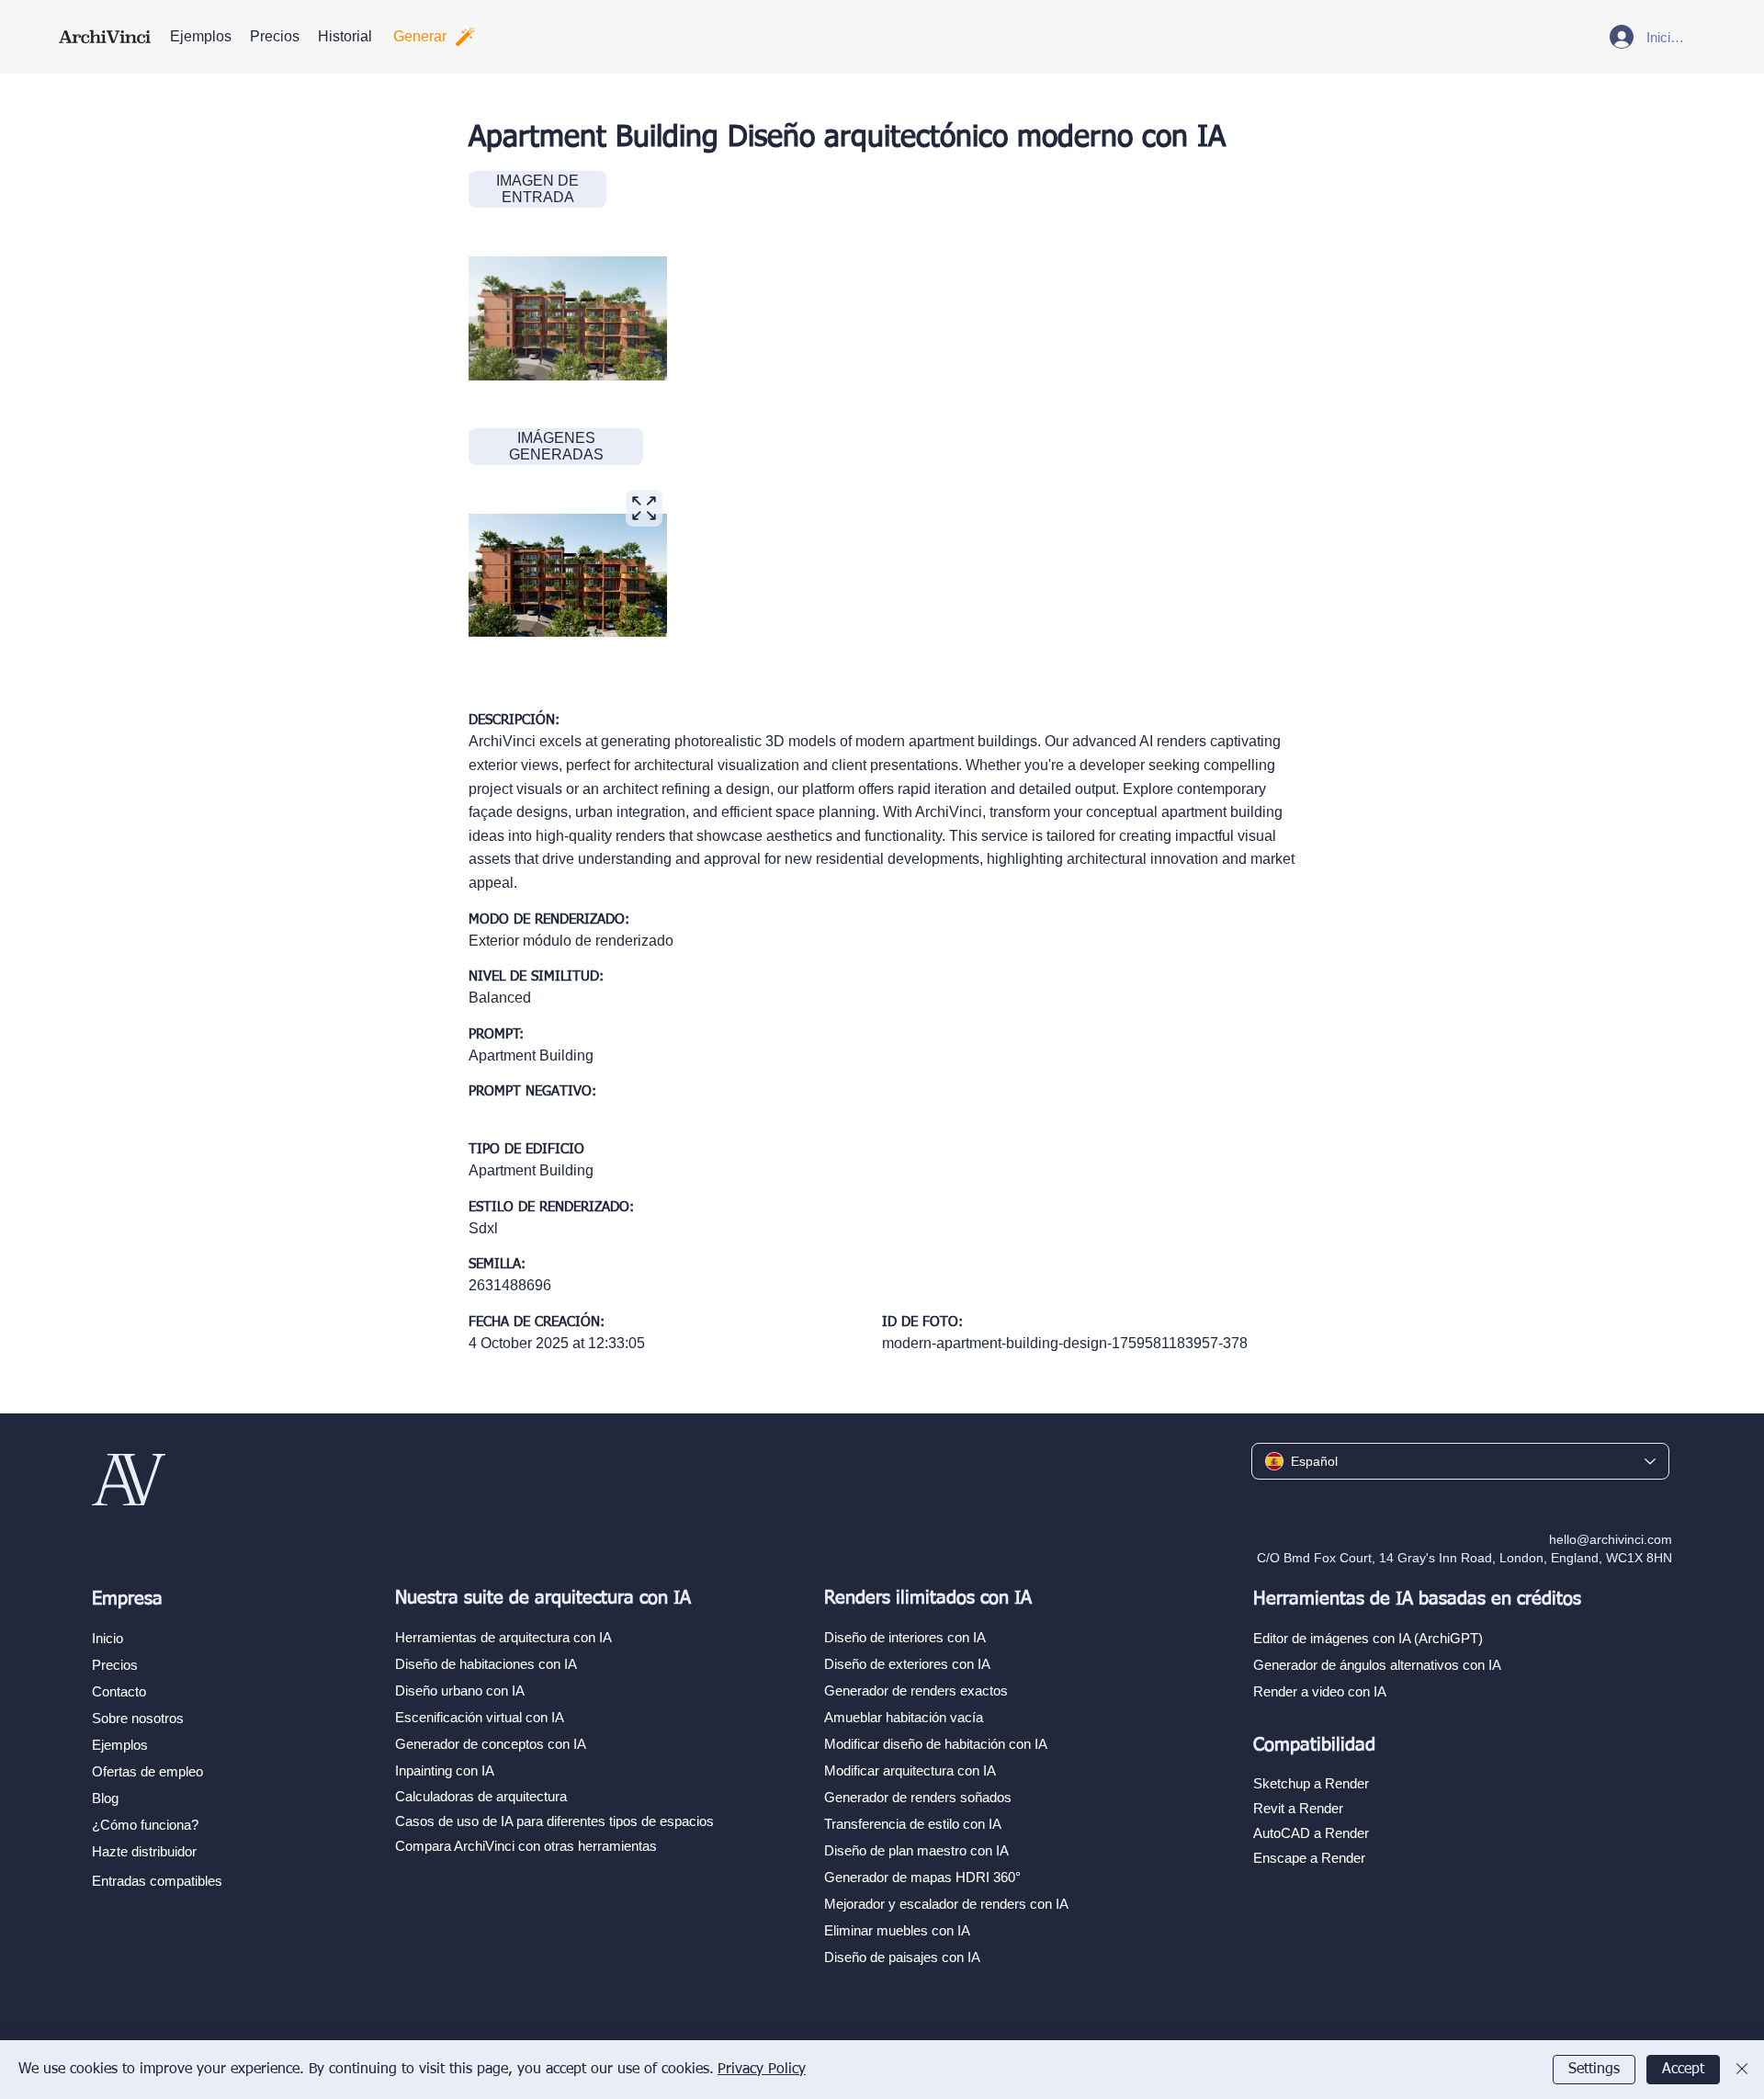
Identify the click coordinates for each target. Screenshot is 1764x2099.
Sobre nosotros (138, 1718)
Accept (1683, 2070)
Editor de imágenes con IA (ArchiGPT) (1368, 1638)
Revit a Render (1298, 1808)
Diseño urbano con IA (460, 1691)
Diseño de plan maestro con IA (916, 1850)
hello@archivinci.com (1611, 1539)
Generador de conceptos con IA (491, 1744)
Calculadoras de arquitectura (481, 1796)
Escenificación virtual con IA (480, 1717)
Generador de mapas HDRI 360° (922, 1877)
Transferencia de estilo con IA (913, 1824)
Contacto (119, 1691)
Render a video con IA (1320, 1691)
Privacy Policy (762, 2070)
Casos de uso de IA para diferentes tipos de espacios (554, 1821)
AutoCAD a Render (1311, 1833)
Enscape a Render (1309, 1858)
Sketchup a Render (1311, 1783)
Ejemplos (120, 1745)
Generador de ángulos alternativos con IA (1377, 1665)
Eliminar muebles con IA (897, 1930)
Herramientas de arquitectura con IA (503, 1637)
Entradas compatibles (157, 1881)
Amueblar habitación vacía (904, 1717)
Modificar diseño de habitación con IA (936, 1744)
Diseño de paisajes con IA (902, 1957)
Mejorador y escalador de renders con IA (946, 1904)
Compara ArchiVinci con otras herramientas (526, 1846)
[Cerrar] (1742, 2070)
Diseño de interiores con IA (905, 1637)
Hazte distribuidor (144, 1851)
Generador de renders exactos (916, 1691)
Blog (105, 1798)
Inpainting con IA (445, 1770)
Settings (1594, 2070)
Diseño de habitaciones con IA (486, 1664)
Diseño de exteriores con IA (907, 1664)
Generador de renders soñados (918, 1797)
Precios (115, 1665)
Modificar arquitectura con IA (910, 1770)
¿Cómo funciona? (145, 1825)
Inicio (107, 1638)
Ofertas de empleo (147, 1771)
